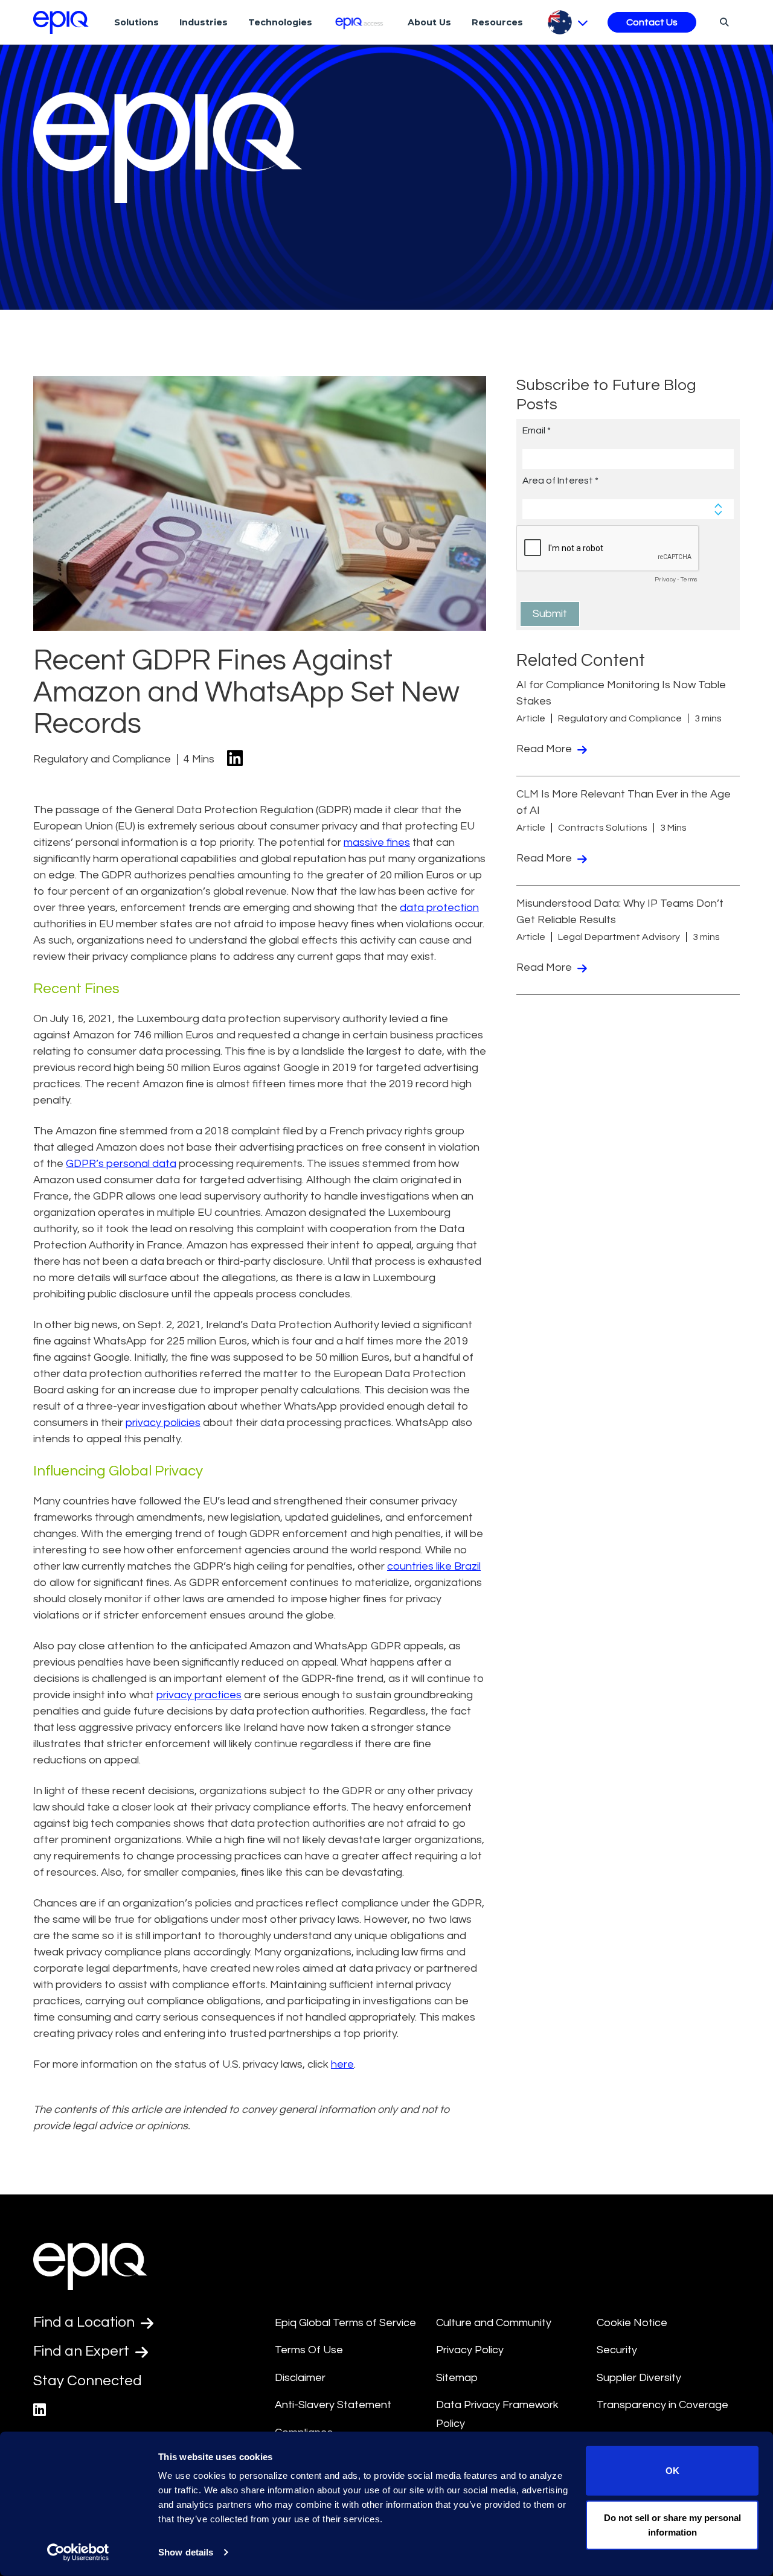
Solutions (136, 22)
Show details (186, 2552)
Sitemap (457, 2378)
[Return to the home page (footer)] (61, 22)
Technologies (280, 22)
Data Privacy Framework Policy (497, 2414)
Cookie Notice (632, 2323)
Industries (204, 22)
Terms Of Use (309, 2350)
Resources (497, 22)
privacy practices (199, 1695)
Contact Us (652, 22)
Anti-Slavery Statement (333, 2405)
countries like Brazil (434, 1566)
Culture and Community (494, 2323)
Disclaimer (300, 2378)
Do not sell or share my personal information (672, 2524)
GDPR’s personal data (121, 1164)
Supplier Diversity (639, 2378)
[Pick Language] (568, 22)
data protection (439, 908)
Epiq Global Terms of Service (345, 2323)
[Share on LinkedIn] (235, 759)
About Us (429, 22)
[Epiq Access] (360, 22)
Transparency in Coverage (662, 2405)
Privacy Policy (470, 2350)
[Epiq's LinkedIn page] (40, 2410)
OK (672, 2471)
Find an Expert (83, 2351)
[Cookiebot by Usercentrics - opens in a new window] (78, 2552)
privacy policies (163, 1423)
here (342, 2064)
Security (617, 2350)
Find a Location (85, 2322)
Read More (545, 749)
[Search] (723, 22)
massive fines (377, 842)
